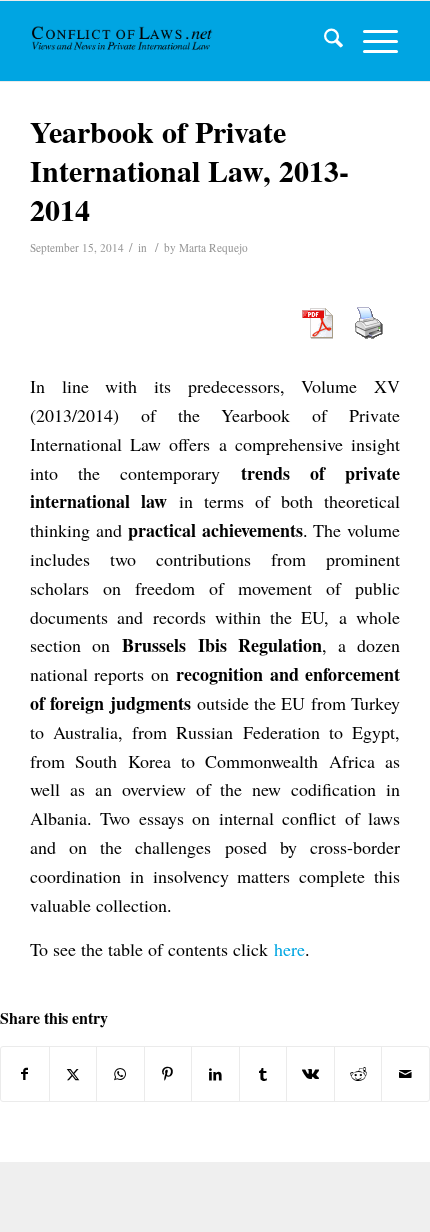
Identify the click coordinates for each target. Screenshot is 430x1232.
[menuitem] (323, 41)
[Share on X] (73, 1074)
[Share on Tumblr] (263, 1074)
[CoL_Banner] (123, 41)
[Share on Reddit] (358, 1074)
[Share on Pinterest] (168, 1074)
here (289, 949)
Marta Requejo (213, 247)
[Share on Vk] (310, 1074)
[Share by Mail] (405, 1074)
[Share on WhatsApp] (120, 1074)
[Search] (323, 41)
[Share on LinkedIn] (215, 1074)
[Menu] (370, 41)
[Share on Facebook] (25, 1074)
